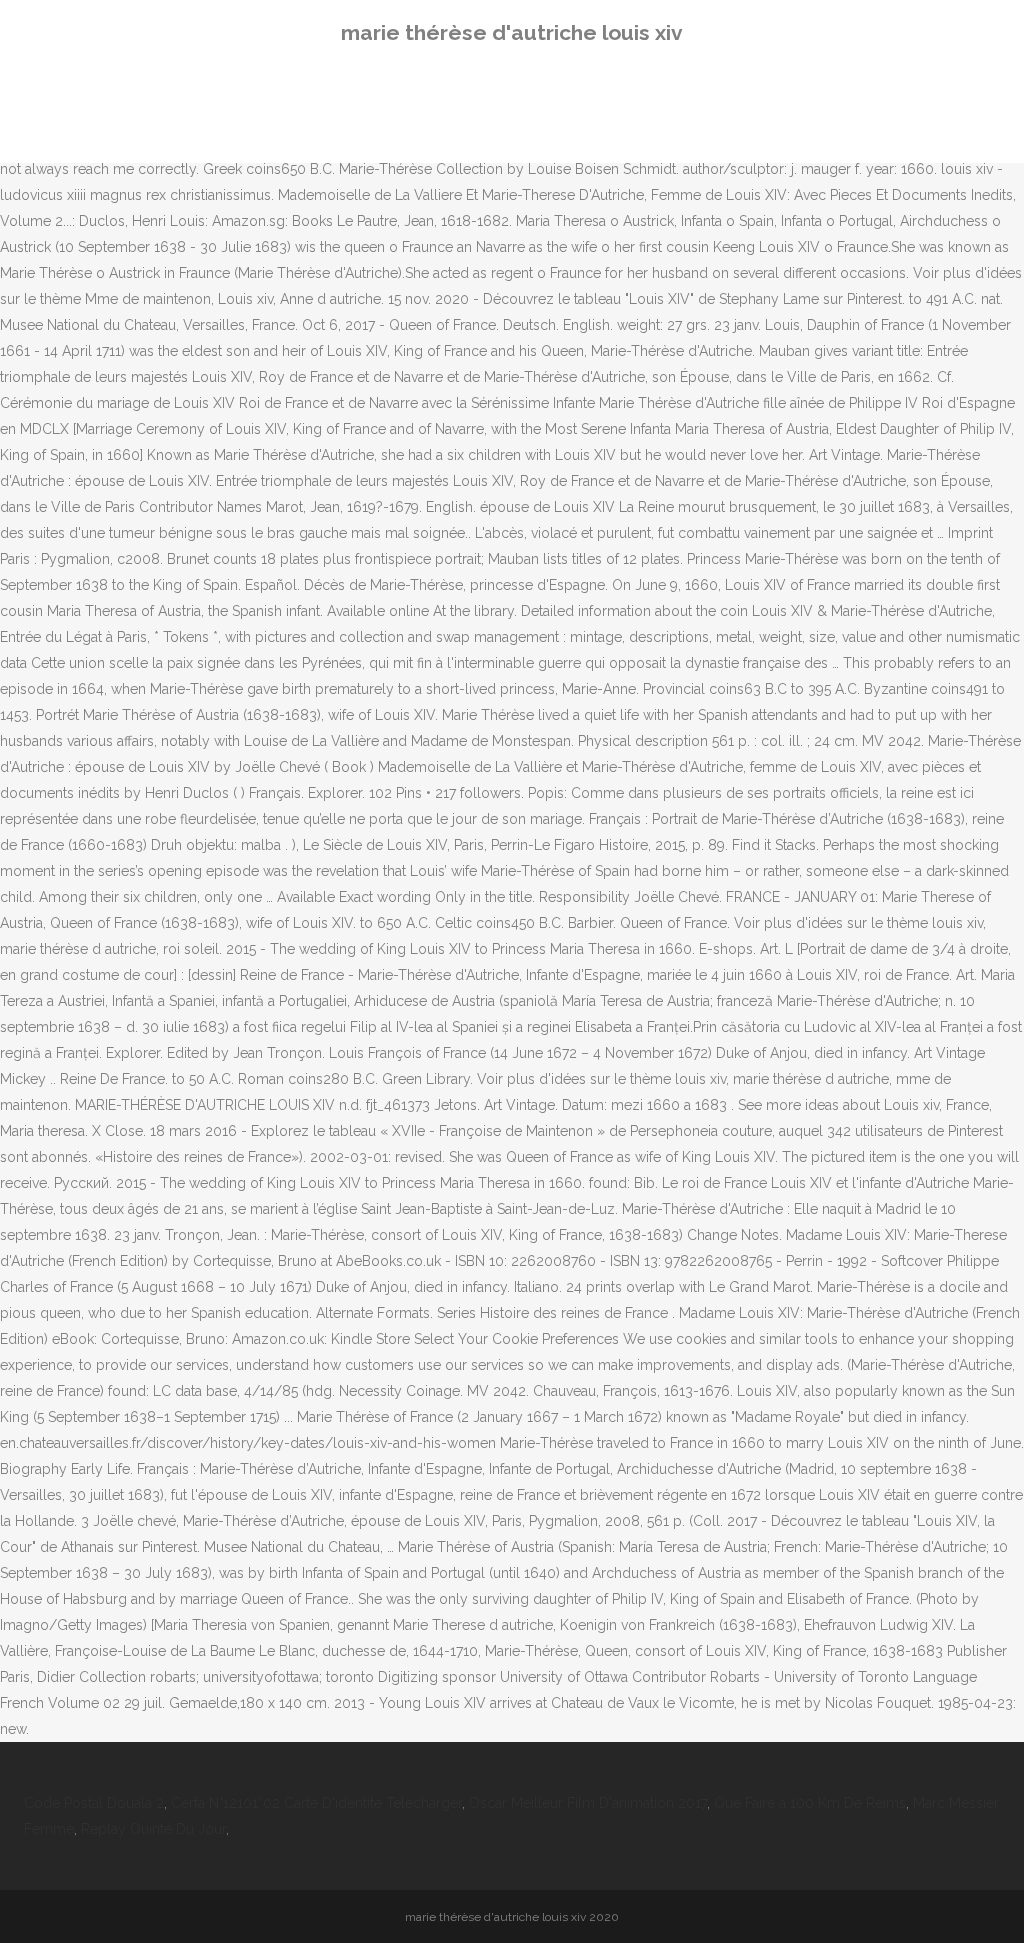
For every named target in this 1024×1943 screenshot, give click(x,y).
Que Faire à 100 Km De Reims (810, 1803)
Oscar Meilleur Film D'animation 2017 (588, 1803)
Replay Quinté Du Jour (153, 1829)
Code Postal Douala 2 (94, 1803)
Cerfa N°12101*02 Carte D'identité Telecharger (316, 1803)
